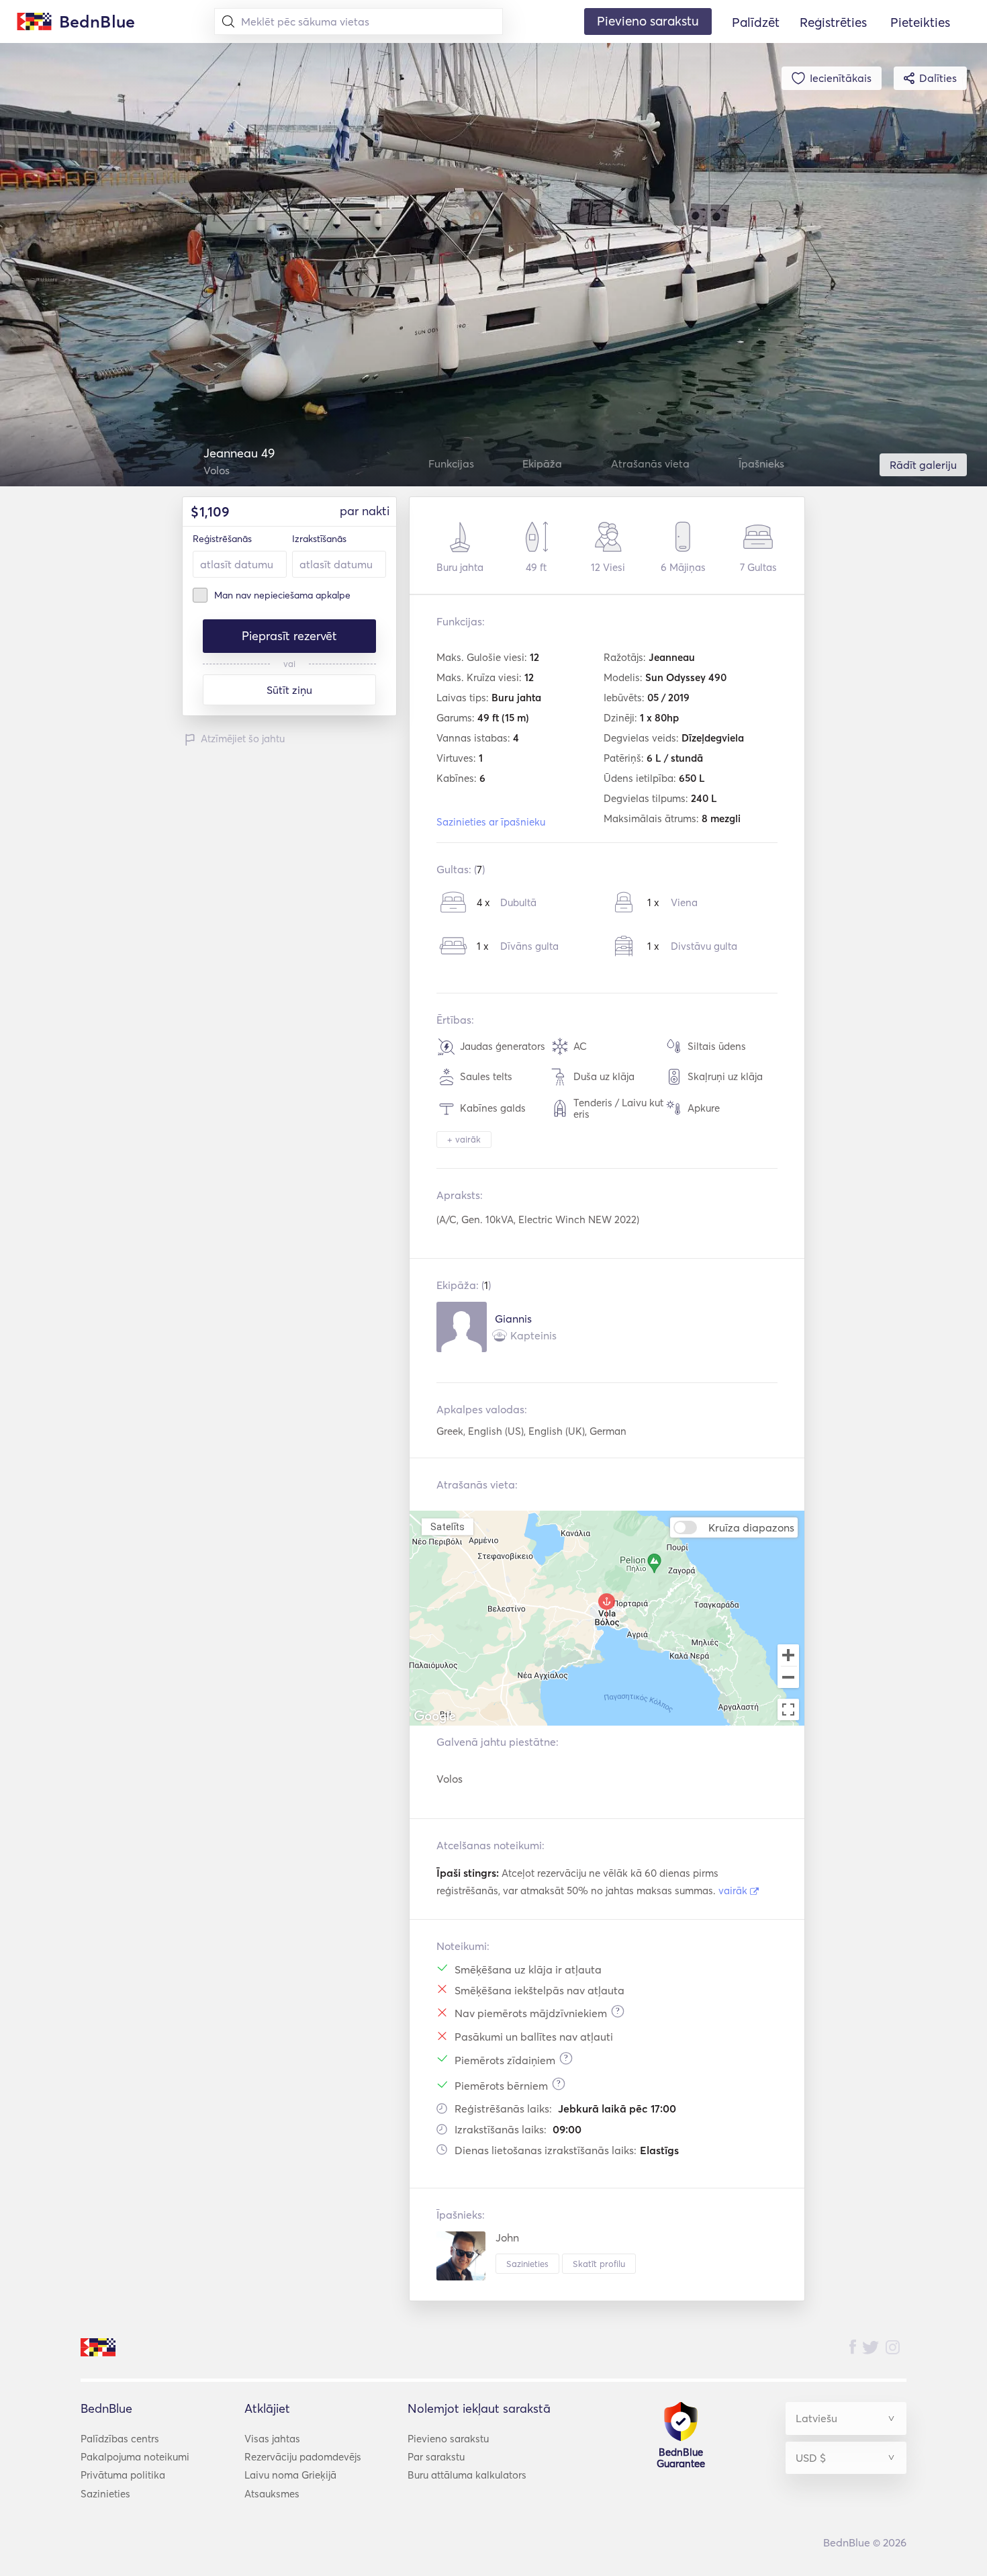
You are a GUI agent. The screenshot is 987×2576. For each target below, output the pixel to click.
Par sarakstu (436, 2457)
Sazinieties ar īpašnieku (491, 822)
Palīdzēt (756, 22)
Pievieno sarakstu (448, 2439)
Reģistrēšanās (222, 539)
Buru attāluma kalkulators (467, 2475)
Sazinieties (527, 2264)
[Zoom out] (788, 1679)
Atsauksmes (272, 2494)
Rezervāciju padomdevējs (303, 2457)
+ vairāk (464, 1139)
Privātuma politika (123, 2475)
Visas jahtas (272, 2439)
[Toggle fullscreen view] (788, 1709)
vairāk (734, 1891)
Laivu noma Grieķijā (290, 2475)
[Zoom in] (788, 1655)
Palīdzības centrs (120, 2439)
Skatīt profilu (599, 2264)
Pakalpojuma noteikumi (135, 2457)
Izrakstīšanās (319, 539)
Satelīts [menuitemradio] (447, 1526)
